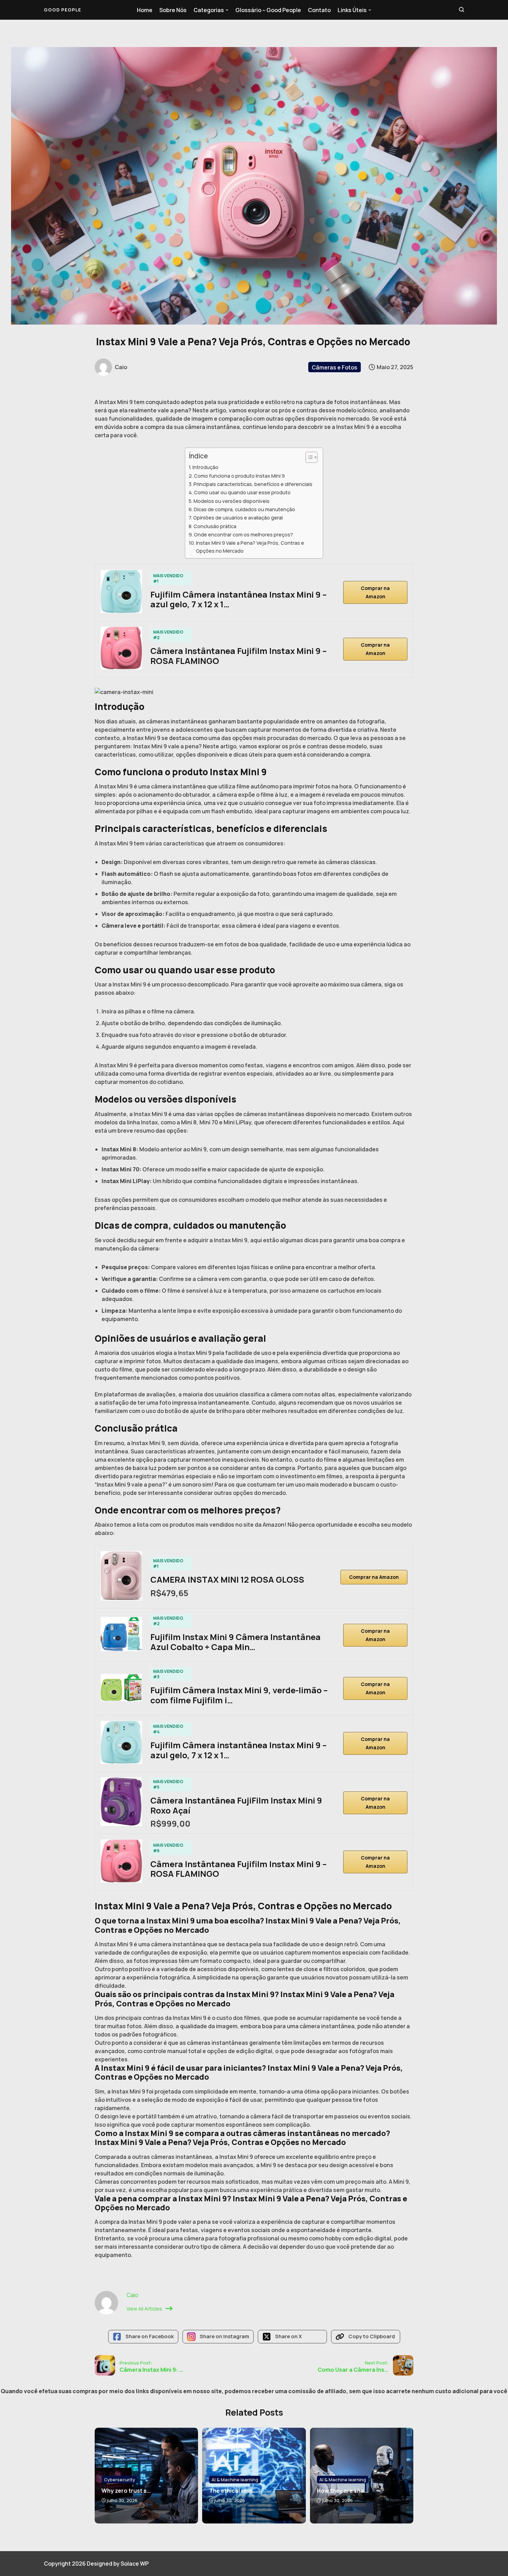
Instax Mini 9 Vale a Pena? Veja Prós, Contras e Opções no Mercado (250, 547)
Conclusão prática (215, 526)
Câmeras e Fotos (335, 367)
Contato (319, 10)
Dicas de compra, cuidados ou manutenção (244, 509)
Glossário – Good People (268, 10)
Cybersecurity (120, 2480)
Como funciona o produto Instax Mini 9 (239, 476)
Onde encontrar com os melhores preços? (243, 535)
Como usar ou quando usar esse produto (242, 492)
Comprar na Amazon (375, 592)
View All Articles (144, 2309)
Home (145, 10)
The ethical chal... (233, 2491)
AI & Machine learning (235, 2480)
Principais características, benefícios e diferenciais (253, 484)
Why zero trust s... (126, 2491)
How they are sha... (342, 2491)
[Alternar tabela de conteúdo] (308, 457)
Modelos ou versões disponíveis (232, 501)
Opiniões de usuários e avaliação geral (238, 518)
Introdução (205, 467)
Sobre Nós (173, 10)
